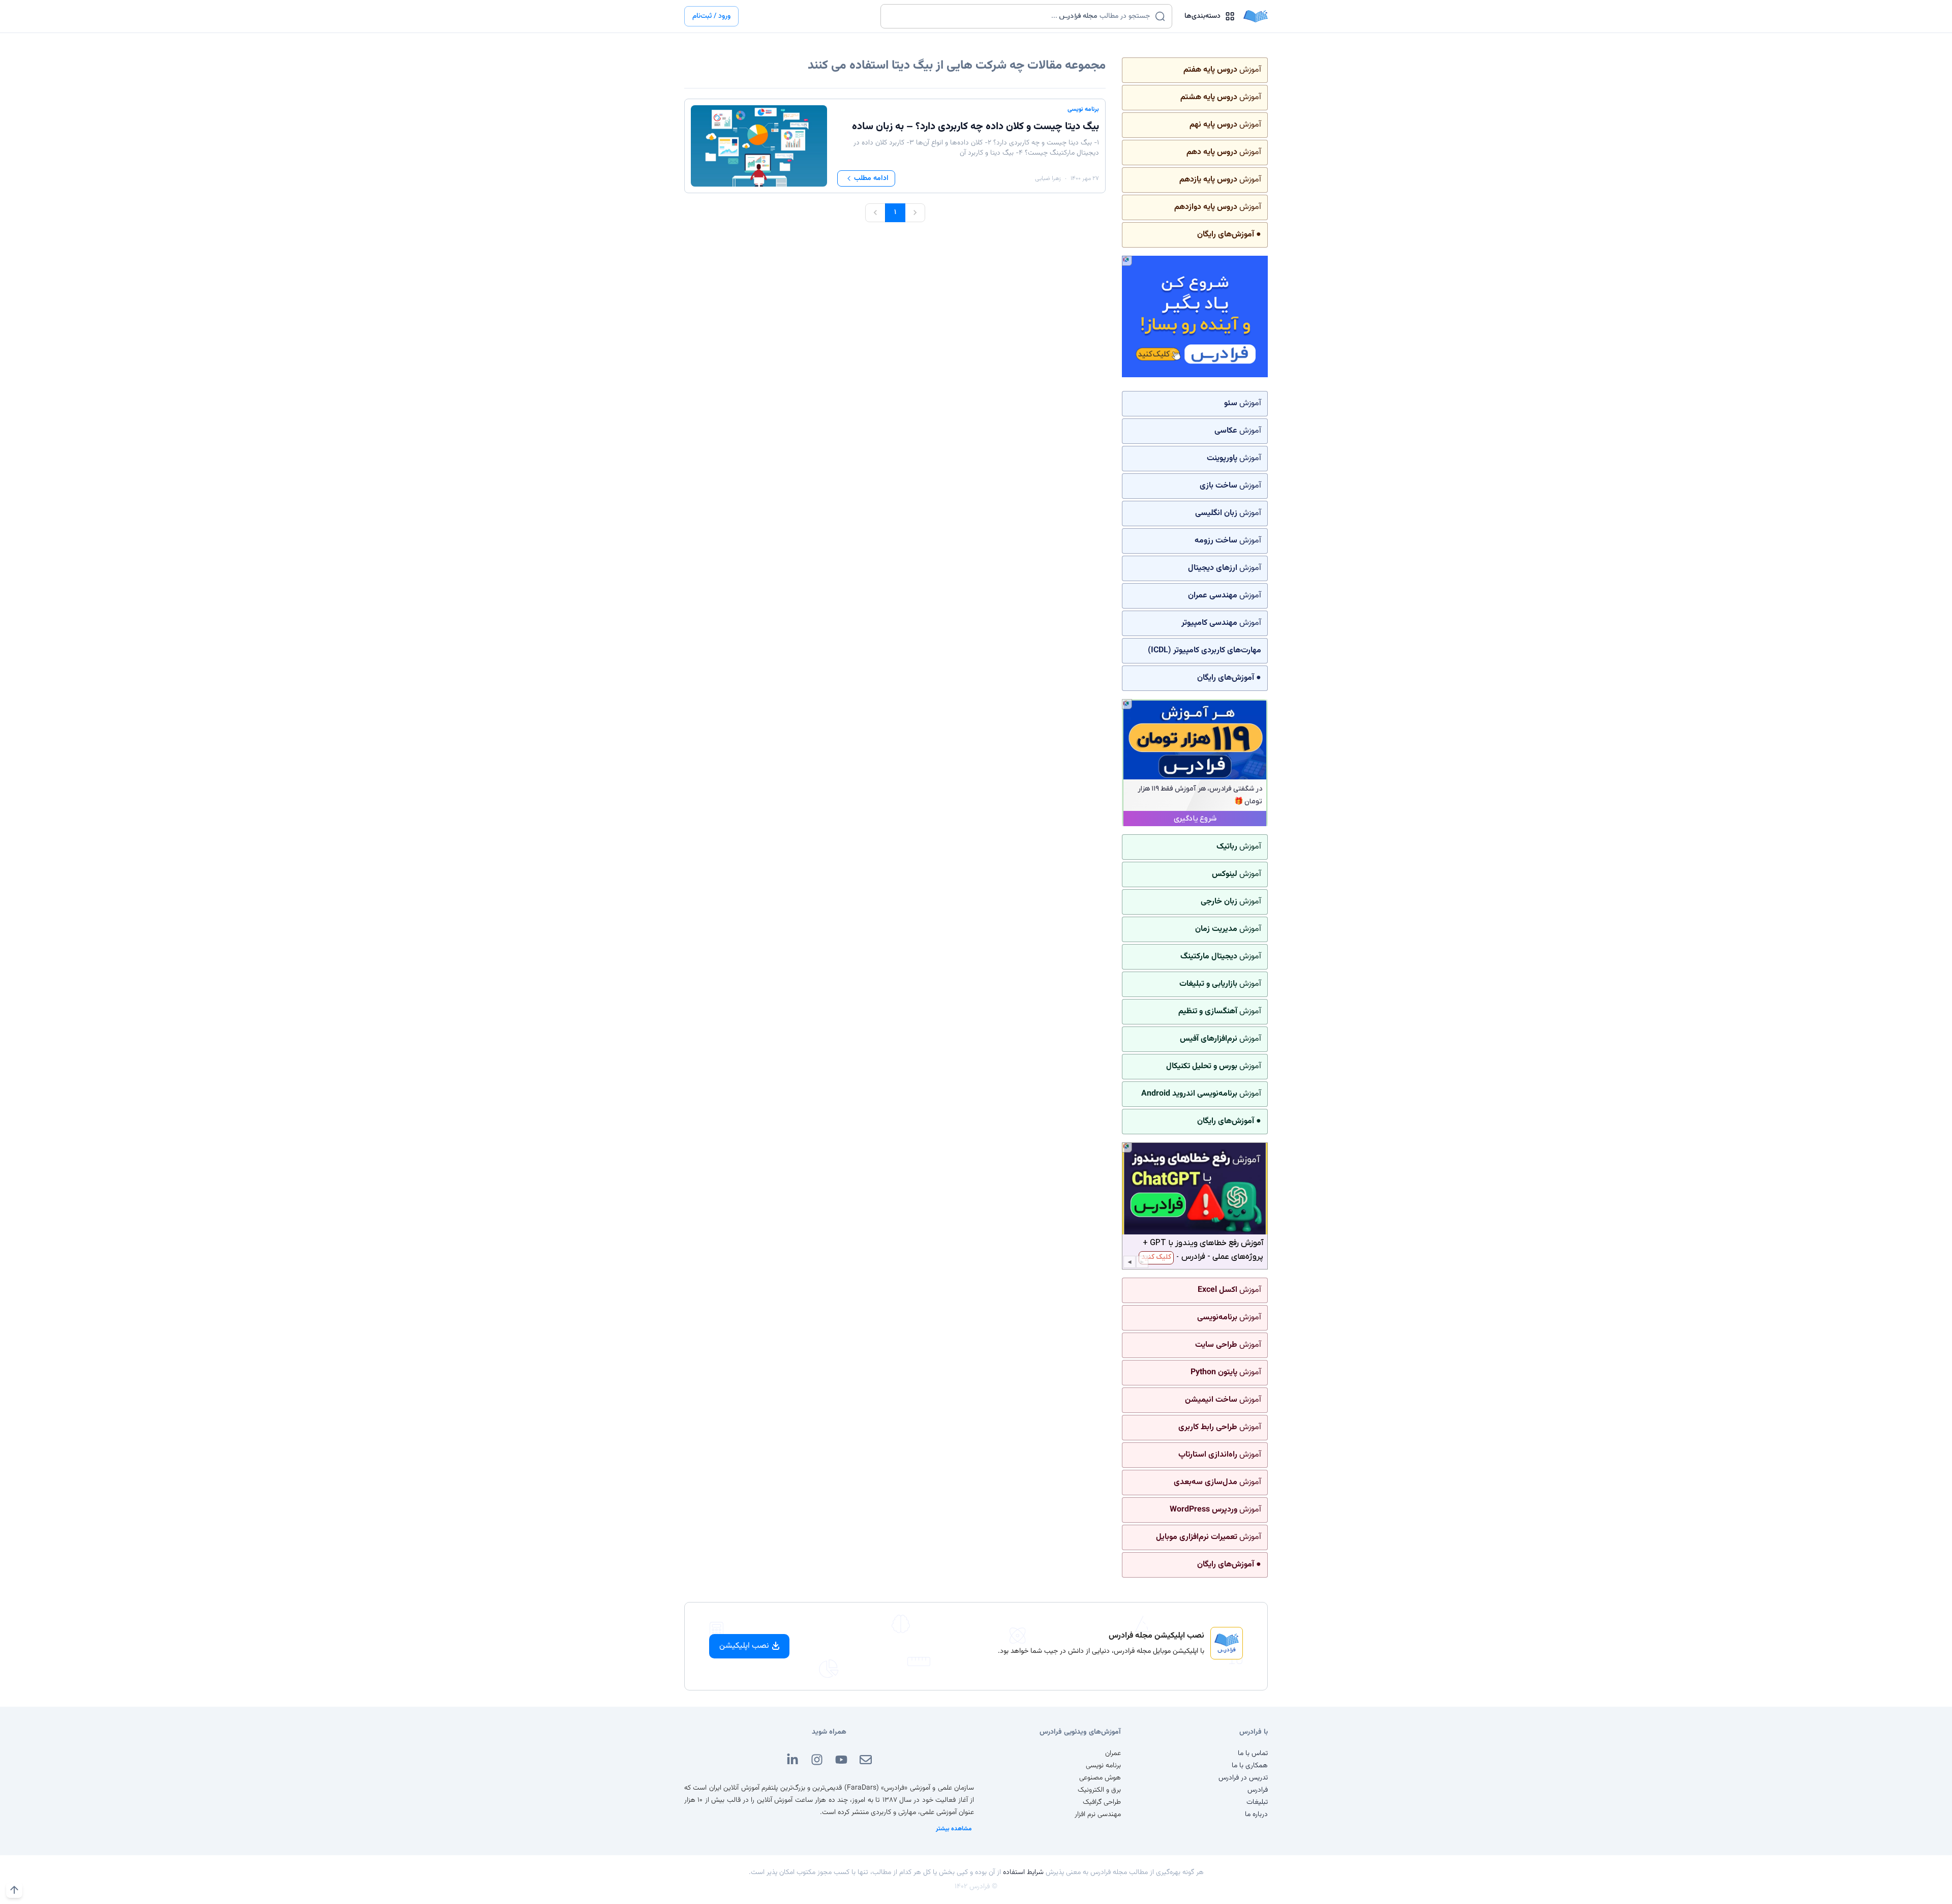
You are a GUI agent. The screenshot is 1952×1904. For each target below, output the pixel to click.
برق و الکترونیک (1099, 1790)
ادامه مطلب (871, 178)
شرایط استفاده (1023, 1872)
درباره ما (1256, 1815)
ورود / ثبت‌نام (711, 16)
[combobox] (1020, 16)
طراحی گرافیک (1102, 1802)
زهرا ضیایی (1048, 178)
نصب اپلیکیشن (744, 1646)
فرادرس (1258, 1790)
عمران (1113, 1754)
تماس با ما (1253, 1754)
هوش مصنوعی (1100, 1778)
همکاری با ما (1250, 1766)
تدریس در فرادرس (1243, 1778)
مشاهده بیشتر (954, 1829)
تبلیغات (1257, 1802)
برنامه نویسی (1083, 109)
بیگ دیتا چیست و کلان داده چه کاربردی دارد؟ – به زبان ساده (975, 127)
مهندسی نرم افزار (1098, 1815)
